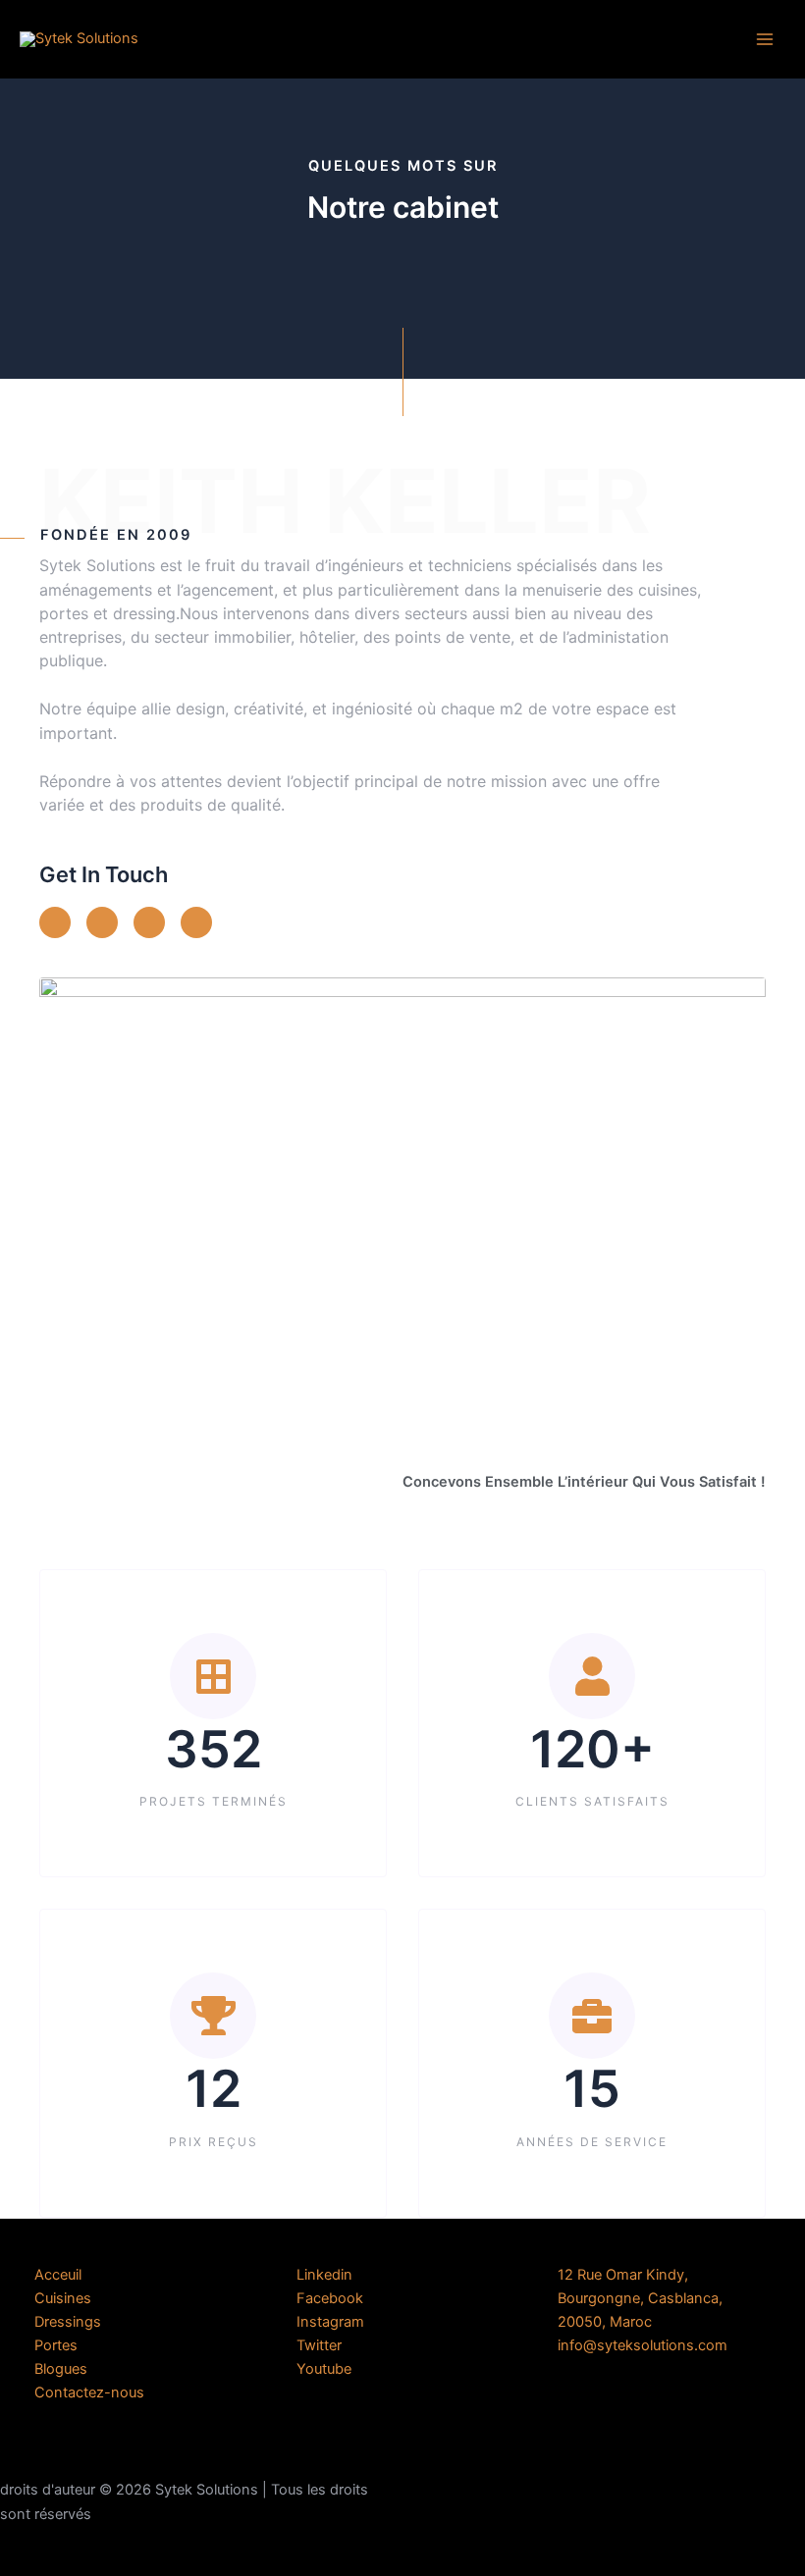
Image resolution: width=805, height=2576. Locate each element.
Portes (56, 2345)
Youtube (324, 2369)
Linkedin (324, 2275)
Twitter (319, 2345)
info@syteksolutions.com (643, 2345)
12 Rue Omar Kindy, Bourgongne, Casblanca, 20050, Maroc (640, 2298)
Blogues (61, 2369)
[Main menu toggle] (765, 39)
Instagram (330, 2322)
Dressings (68, 2322)
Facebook (330, 2298)
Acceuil (58, 2275)
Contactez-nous (89, 2392)
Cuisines (63, 2298)
